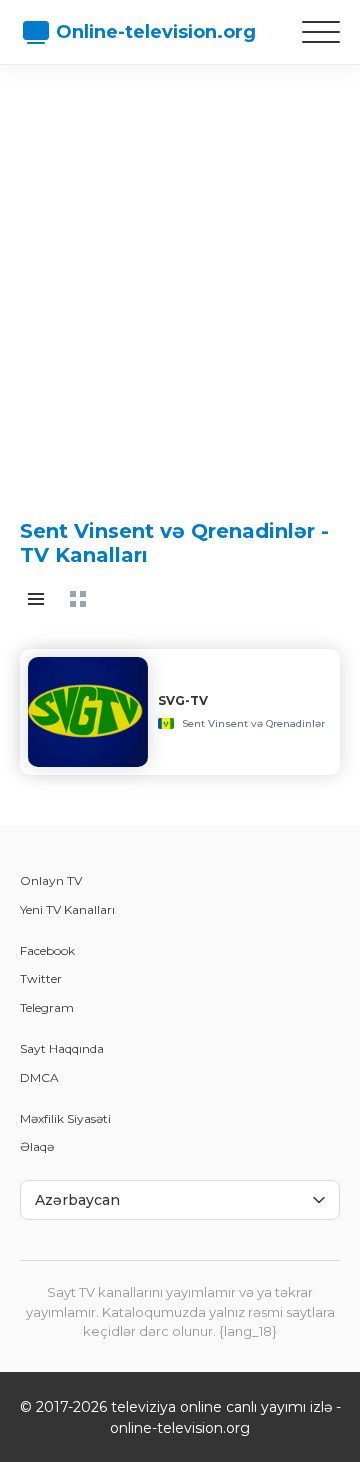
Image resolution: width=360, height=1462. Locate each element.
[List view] (36, 599)
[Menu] (321, 32)
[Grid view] (78, 599)
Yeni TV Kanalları (67, 909)
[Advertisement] (180, 275)
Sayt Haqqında (62, 1048)
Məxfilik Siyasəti (65, 1118)
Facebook (47, 950)
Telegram (47, 1007)
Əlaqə (37, 1146)
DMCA (39, 1077)
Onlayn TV (51, 880)
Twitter (41, 978)
